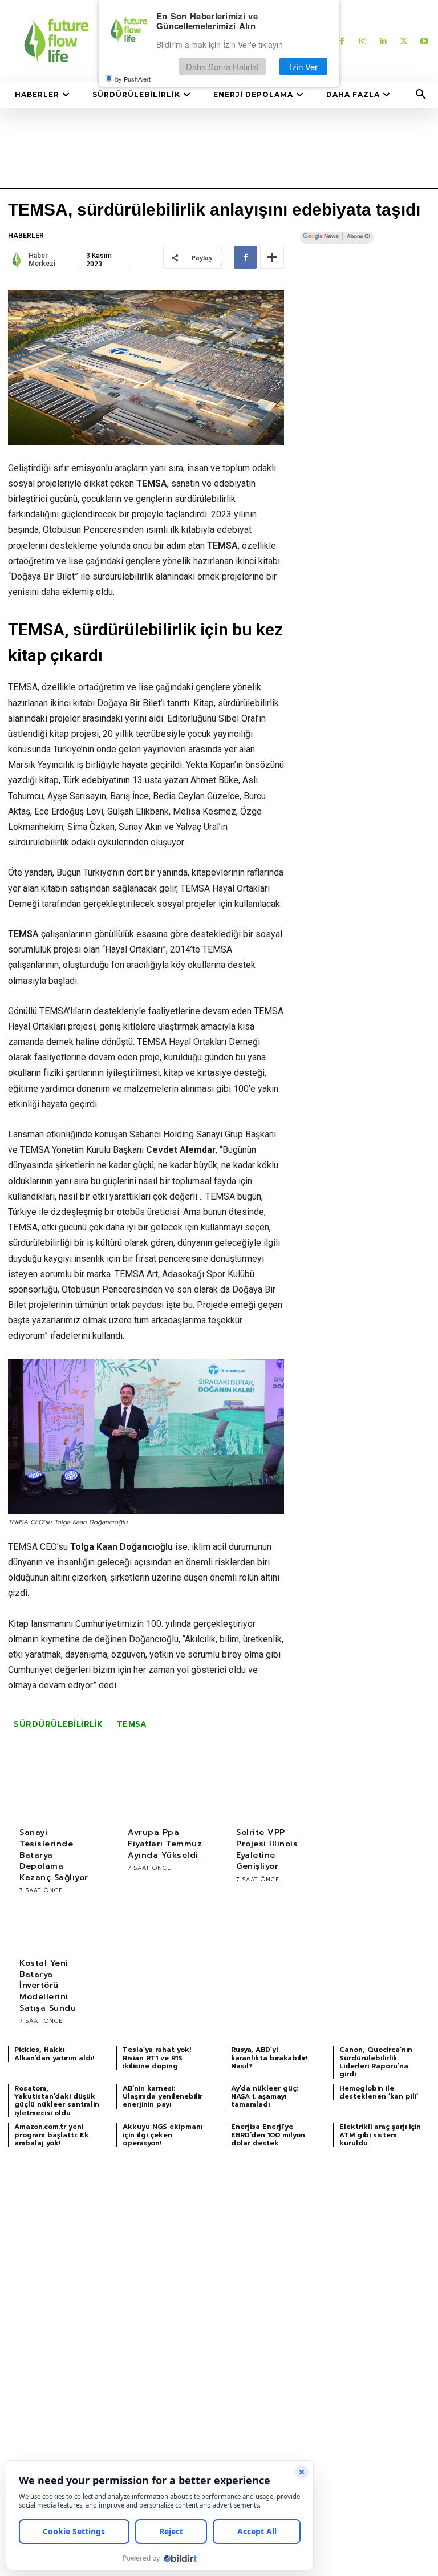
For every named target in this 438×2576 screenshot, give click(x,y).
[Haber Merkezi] (17, 260)
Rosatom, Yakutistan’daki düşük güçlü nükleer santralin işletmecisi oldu (57, 2101)
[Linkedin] (383, 41)
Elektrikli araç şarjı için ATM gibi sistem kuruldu (380, 2135)
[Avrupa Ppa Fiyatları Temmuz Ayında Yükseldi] (165, 1795)
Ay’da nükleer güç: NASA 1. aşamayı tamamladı (265, 2097)
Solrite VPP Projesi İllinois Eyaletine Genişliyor (267, 1849)
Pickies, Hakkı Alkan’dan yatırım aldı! (54, 2053)
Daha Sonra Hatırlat (222, 66)
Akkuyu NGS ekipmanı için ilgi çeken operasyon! (163, 2135)
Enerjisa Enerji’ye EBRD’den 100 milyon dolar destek (268, 2135)
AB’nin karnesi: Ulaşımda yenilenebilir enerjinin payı (163, 2097)
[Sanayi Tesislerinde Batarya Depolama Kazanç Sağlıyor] (56, 1795)
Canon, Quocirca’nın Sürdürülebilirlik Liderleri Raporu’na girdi (376, 2062)
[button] (421, 95)
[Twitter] (403, 41)
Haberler (26, 236)
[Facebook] (342, 41)
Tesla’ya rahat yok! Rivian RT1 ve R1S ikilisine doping (157, 2058)
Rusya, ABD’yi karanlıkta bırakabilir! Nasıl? (269, 2058)
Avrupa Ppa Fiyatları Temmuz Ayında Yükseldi (165, 1844)
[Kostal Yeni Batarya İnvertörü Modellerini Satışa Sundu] (56, 1925)
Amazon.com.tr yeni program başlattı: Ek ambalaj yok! (52, 2135)
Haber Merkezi (42, 260)
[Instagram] (362, 41)
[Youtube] (424, 41)
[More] (272, 257)
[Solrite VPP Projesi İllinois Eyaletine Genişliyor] (273, 1795)
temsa (132, 1724)
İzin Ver (304, 66)
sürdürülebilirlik (58, 1724)
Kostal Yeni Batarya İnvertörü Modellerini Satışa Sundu (48, 1985)
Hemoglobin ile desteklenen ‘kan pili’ (379, 2092)
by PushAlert (133, 79)
